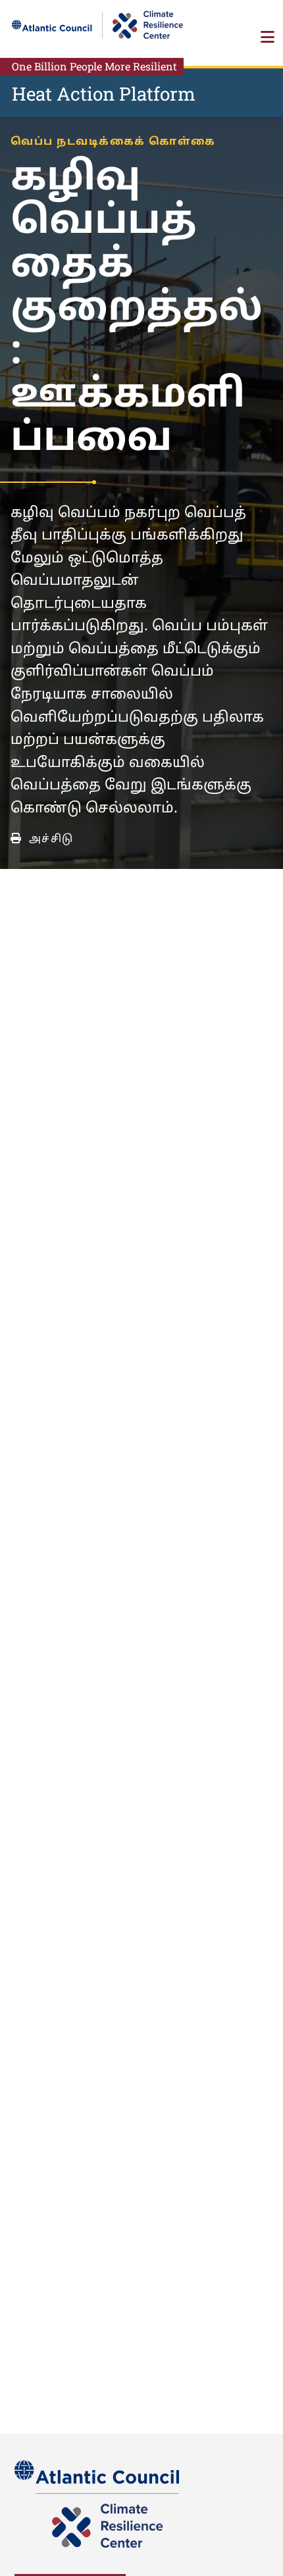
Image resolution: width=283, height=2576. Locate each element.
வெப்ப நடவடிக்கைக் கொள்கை (113, 142)
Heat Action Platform (104, 94)
